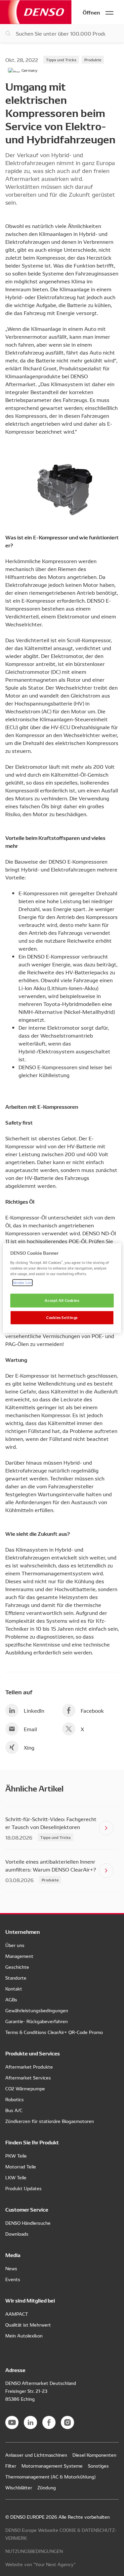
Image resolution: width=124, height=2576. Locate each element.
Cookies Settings (62, 1317)
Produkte (93, 59)
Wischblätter (19, 2487)
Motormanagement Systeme (52, 2466)
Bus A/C (14, 2110)
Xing (29, 1747)
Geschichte (17, 1967)
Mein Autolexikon (24, 2335)
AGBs (11, 1999)
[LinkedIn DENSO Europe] (30, 2422)
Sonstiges (98, 2466)
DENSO (36, 12)
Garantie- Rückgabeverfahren (37, 2021)
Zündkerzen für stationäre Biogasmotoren (50, 2121)
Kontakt (14, 1989)
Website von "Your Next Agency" (40, 2564)
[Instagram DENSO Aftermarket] (67, 2422)
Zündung (47, 2487)
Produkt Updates (23, 2188)
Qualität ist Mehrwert (28, 2325)
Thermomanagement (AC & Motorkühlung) (50, 2476)
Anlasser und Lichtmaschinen (36, 2455)
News (11, 2268)
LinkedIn (34, 1710)
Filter (11, 2466)
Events (13, 2279)
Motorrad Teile (21, 2166)
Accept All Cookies (62, 1300)
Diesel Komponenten (94, 2455)
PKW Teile (16, 2156)
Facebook (92, 1710)
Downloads (17, 2234)
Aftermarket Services (28, 2077)
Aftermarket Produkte (29, 2067)
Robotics (15, 2099)
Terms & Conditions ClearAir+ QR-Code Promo (54, 2032)
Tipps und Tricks (61, 59)
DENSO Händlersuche (28, 2223)
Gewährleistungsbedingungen (37, 2010)
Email (30, 1729)
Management (19, 1956)
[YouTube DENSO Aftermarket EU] (12, 2422)
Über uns (15, 1945)
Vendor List (22, 1282)
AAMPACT (17, 2314)
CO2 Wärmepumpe (25, 2088)
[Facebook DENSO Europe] (49, 2422)
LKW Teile (16, 2177)
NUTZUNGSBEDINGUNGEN (34, 2551)
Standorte (16, 1978)
